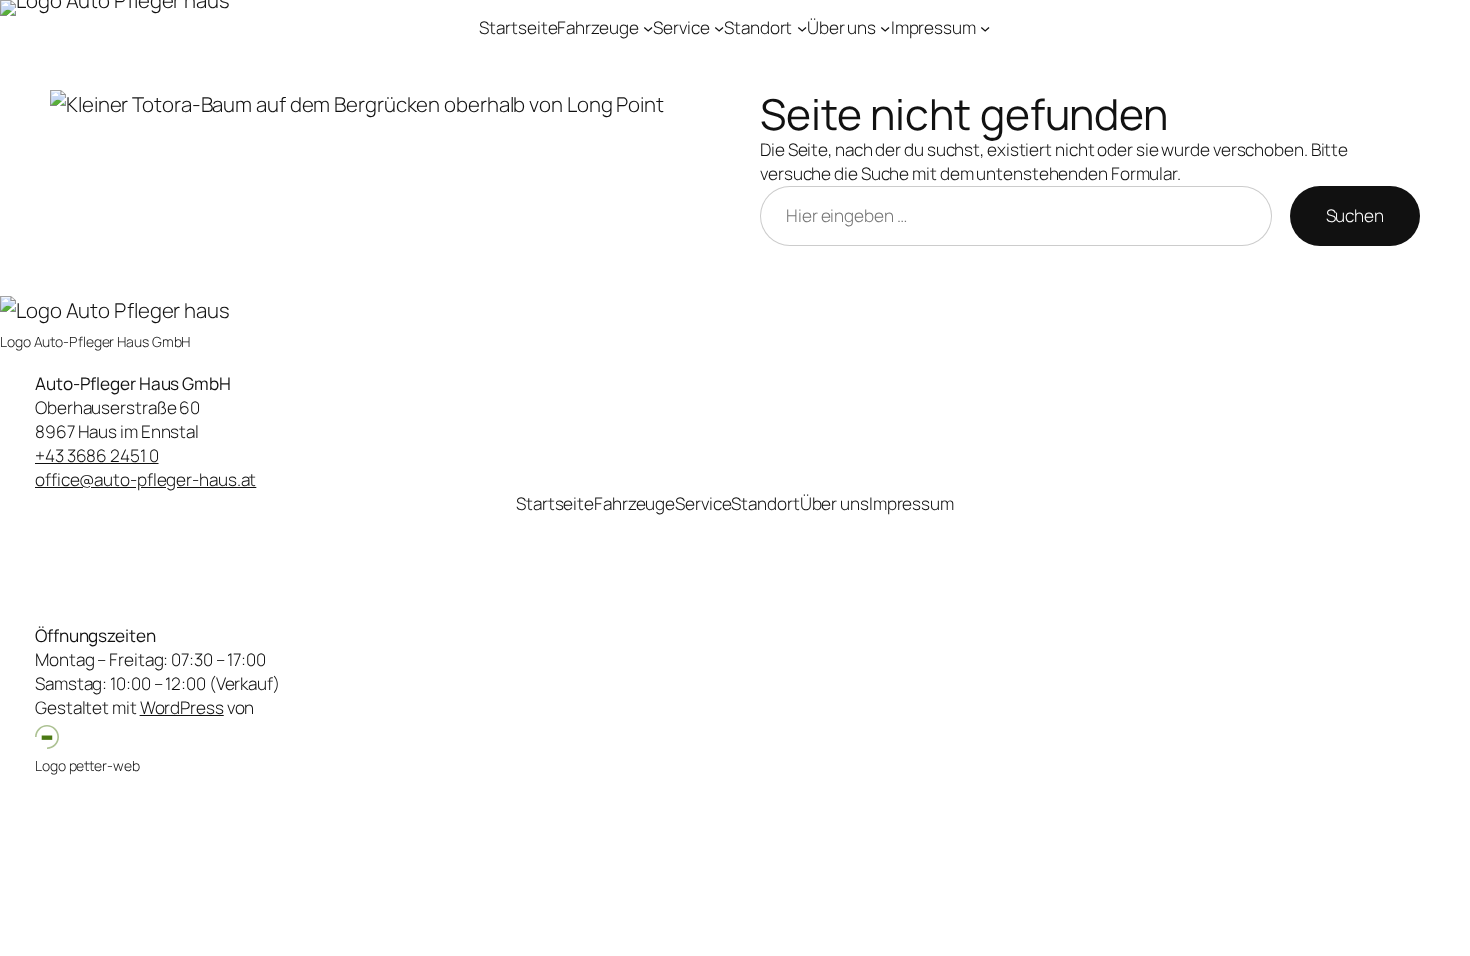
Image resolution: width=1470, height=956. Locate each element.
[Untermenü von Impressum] (985, 28)
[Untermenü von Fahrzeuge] (648, 28)
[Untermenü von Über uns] (885, 28)
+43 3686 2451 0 (97, 455)
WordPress (182, 707)
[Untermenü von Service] (719, 28)
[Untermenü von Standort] (802, 28)
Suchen (1355, 215)
